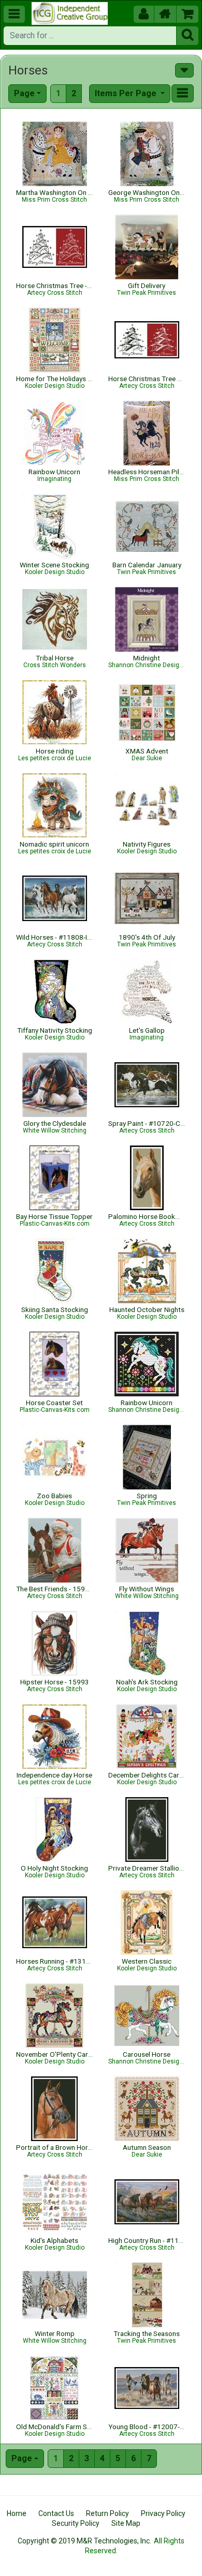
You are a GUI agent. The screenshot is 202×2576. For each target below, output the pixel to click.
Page (24, 93)
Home (17, 2513)
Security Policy (76, 2523)
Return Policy (107, 2513)
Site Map (126, 2523)
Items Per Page (127, 93)
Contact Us (56, 2513)
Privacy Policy (163, 2513)
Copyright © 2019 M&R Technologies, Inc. (84, 2541)
